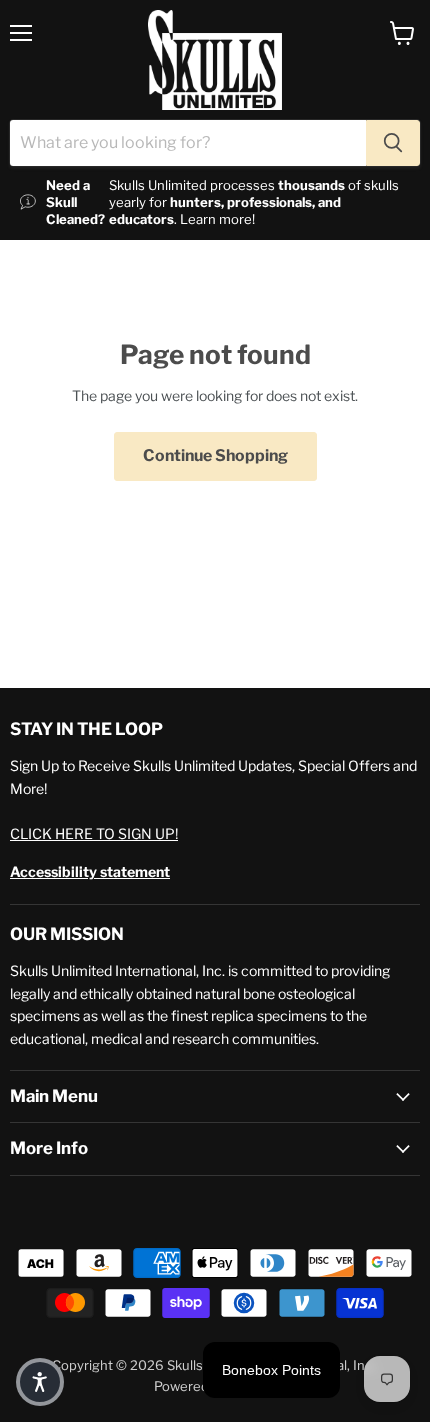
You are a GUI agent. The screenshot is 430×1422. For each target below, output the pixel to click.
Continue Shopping (215, 455)
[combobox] (188, 143)
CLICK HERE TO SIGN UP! (94, 833)
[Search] (393, 143)
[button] (40, 1382)
